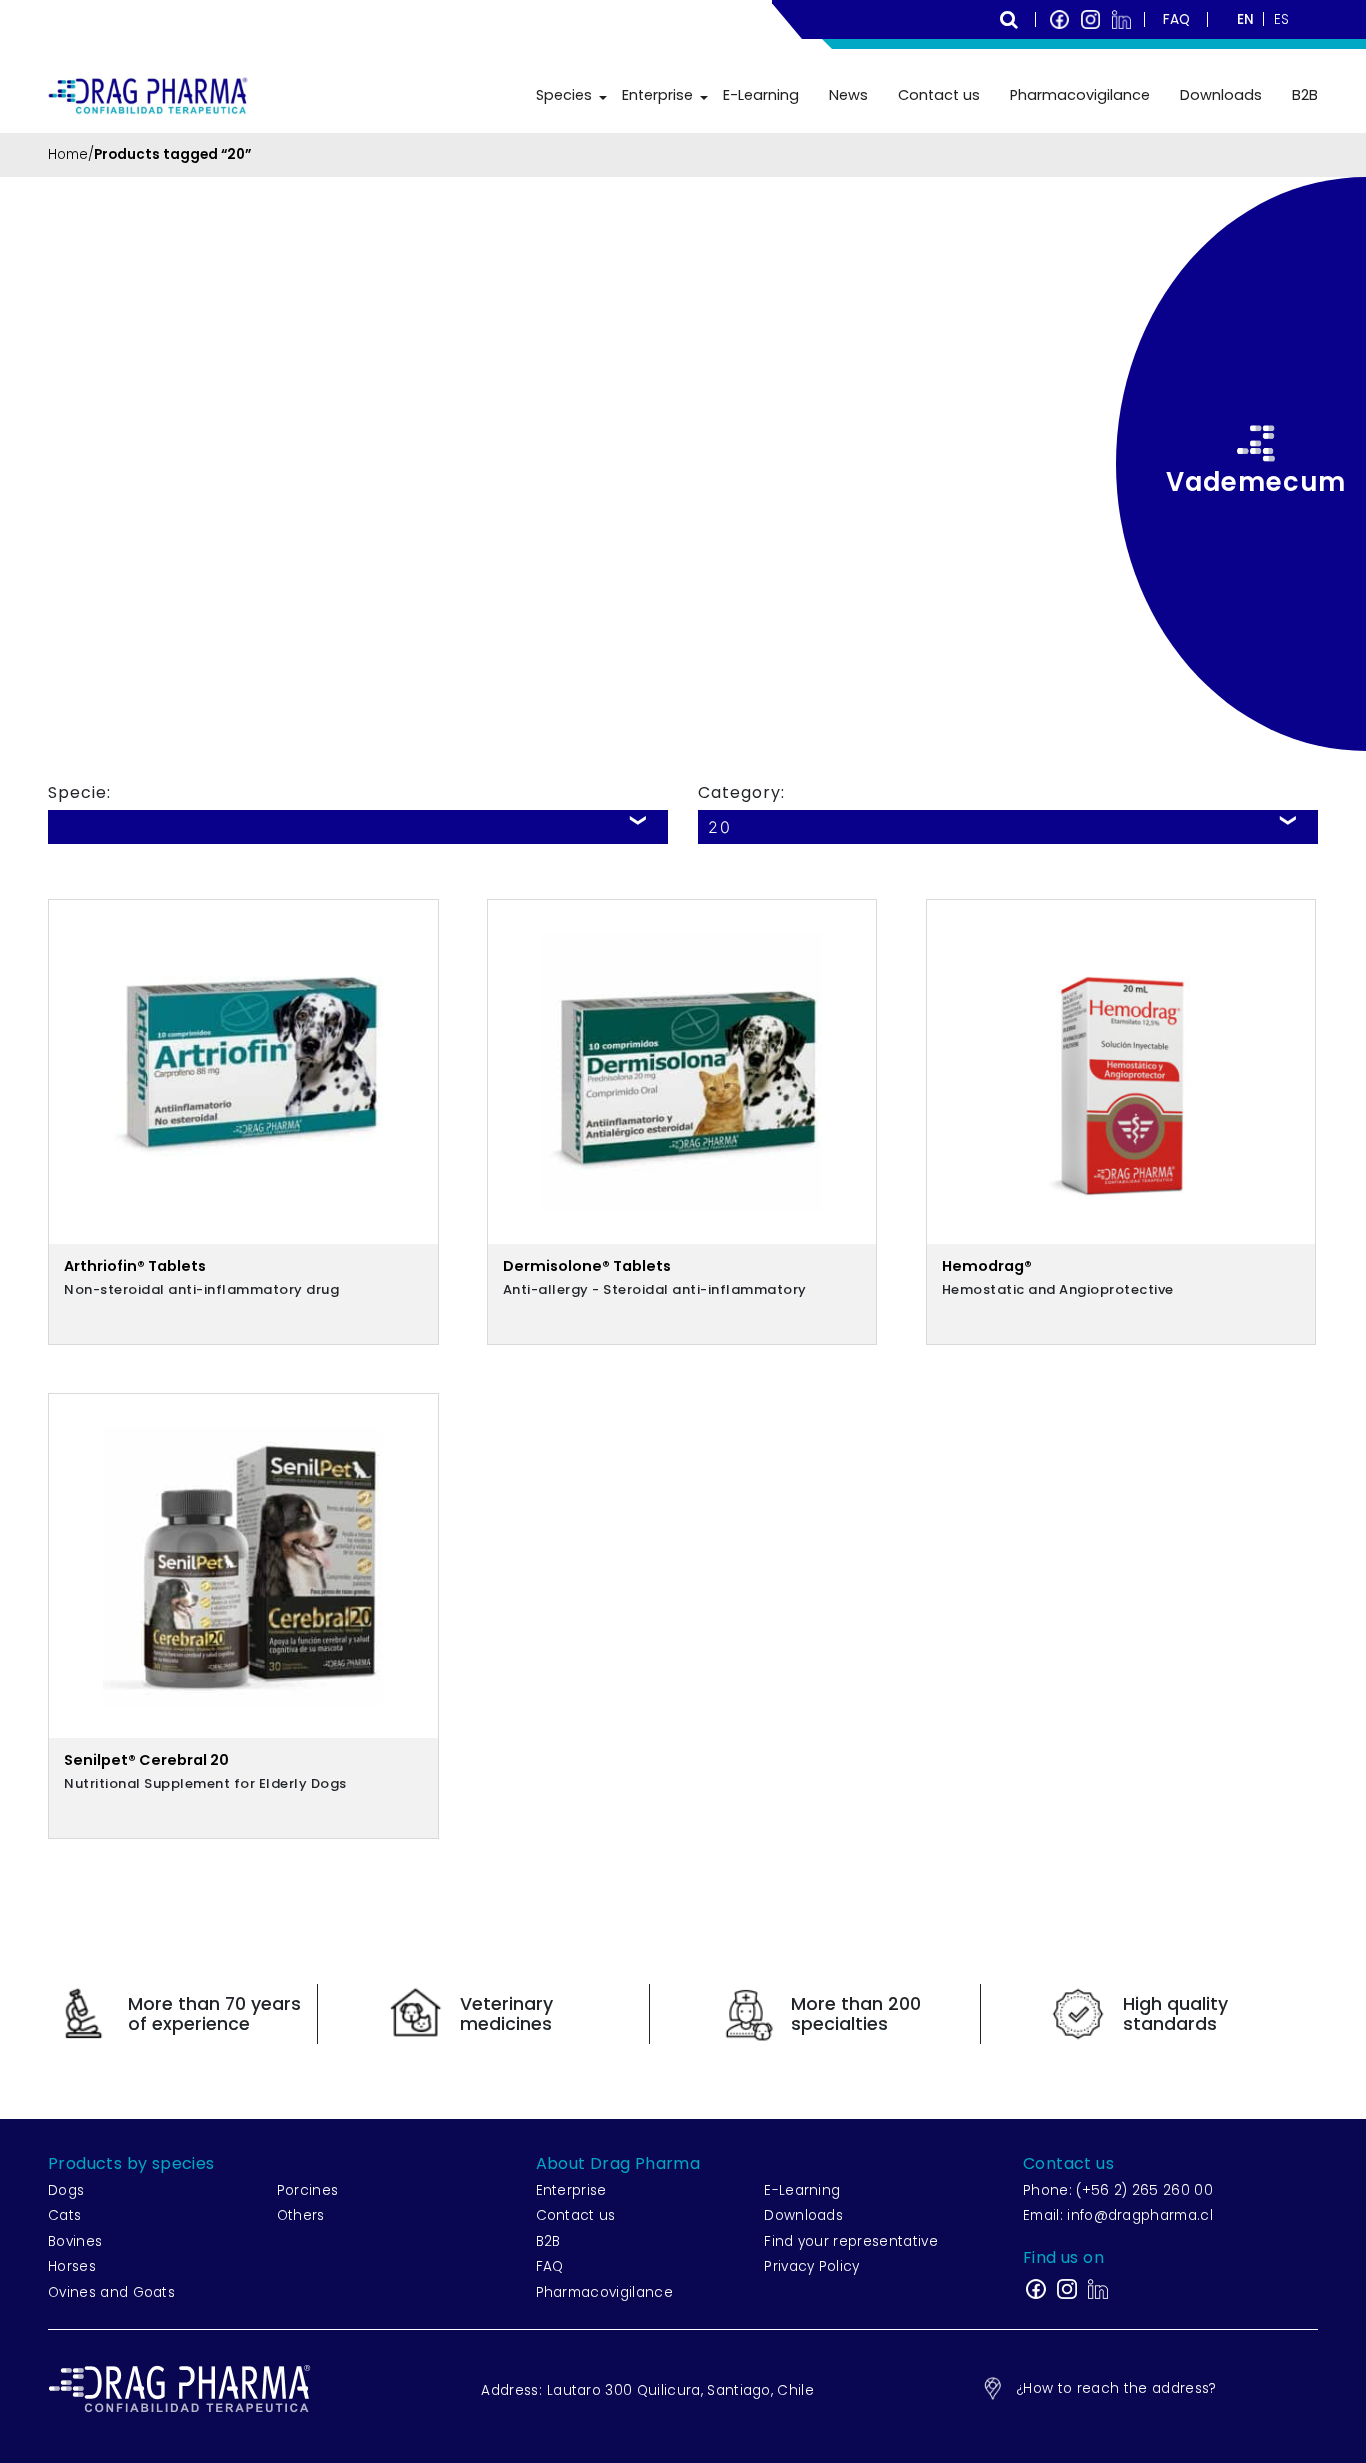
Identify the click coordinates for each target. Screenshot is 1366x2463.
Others (301, 2215)
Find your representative (851, 2241)
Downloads (1221, 95)
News (848, 95)
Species (564, 95)
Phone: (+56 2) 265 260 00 (1118, 2190)
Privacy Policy (811, 2266)
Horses (72, 2266)
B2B (1305, 95)
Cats (64, 2215)
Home (68, 154)
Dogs (66, 2190)
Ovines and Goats (111, 2292)
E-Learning (761, 95)
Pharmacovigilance (1080, 95)
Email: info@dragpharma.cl (1118, 2215)
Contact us (939, 95)
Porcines (308, 2190)
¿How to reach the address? (1116, 2388)
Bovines (75, 2241)
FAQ (550, 2266)
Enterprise (657, 95)
